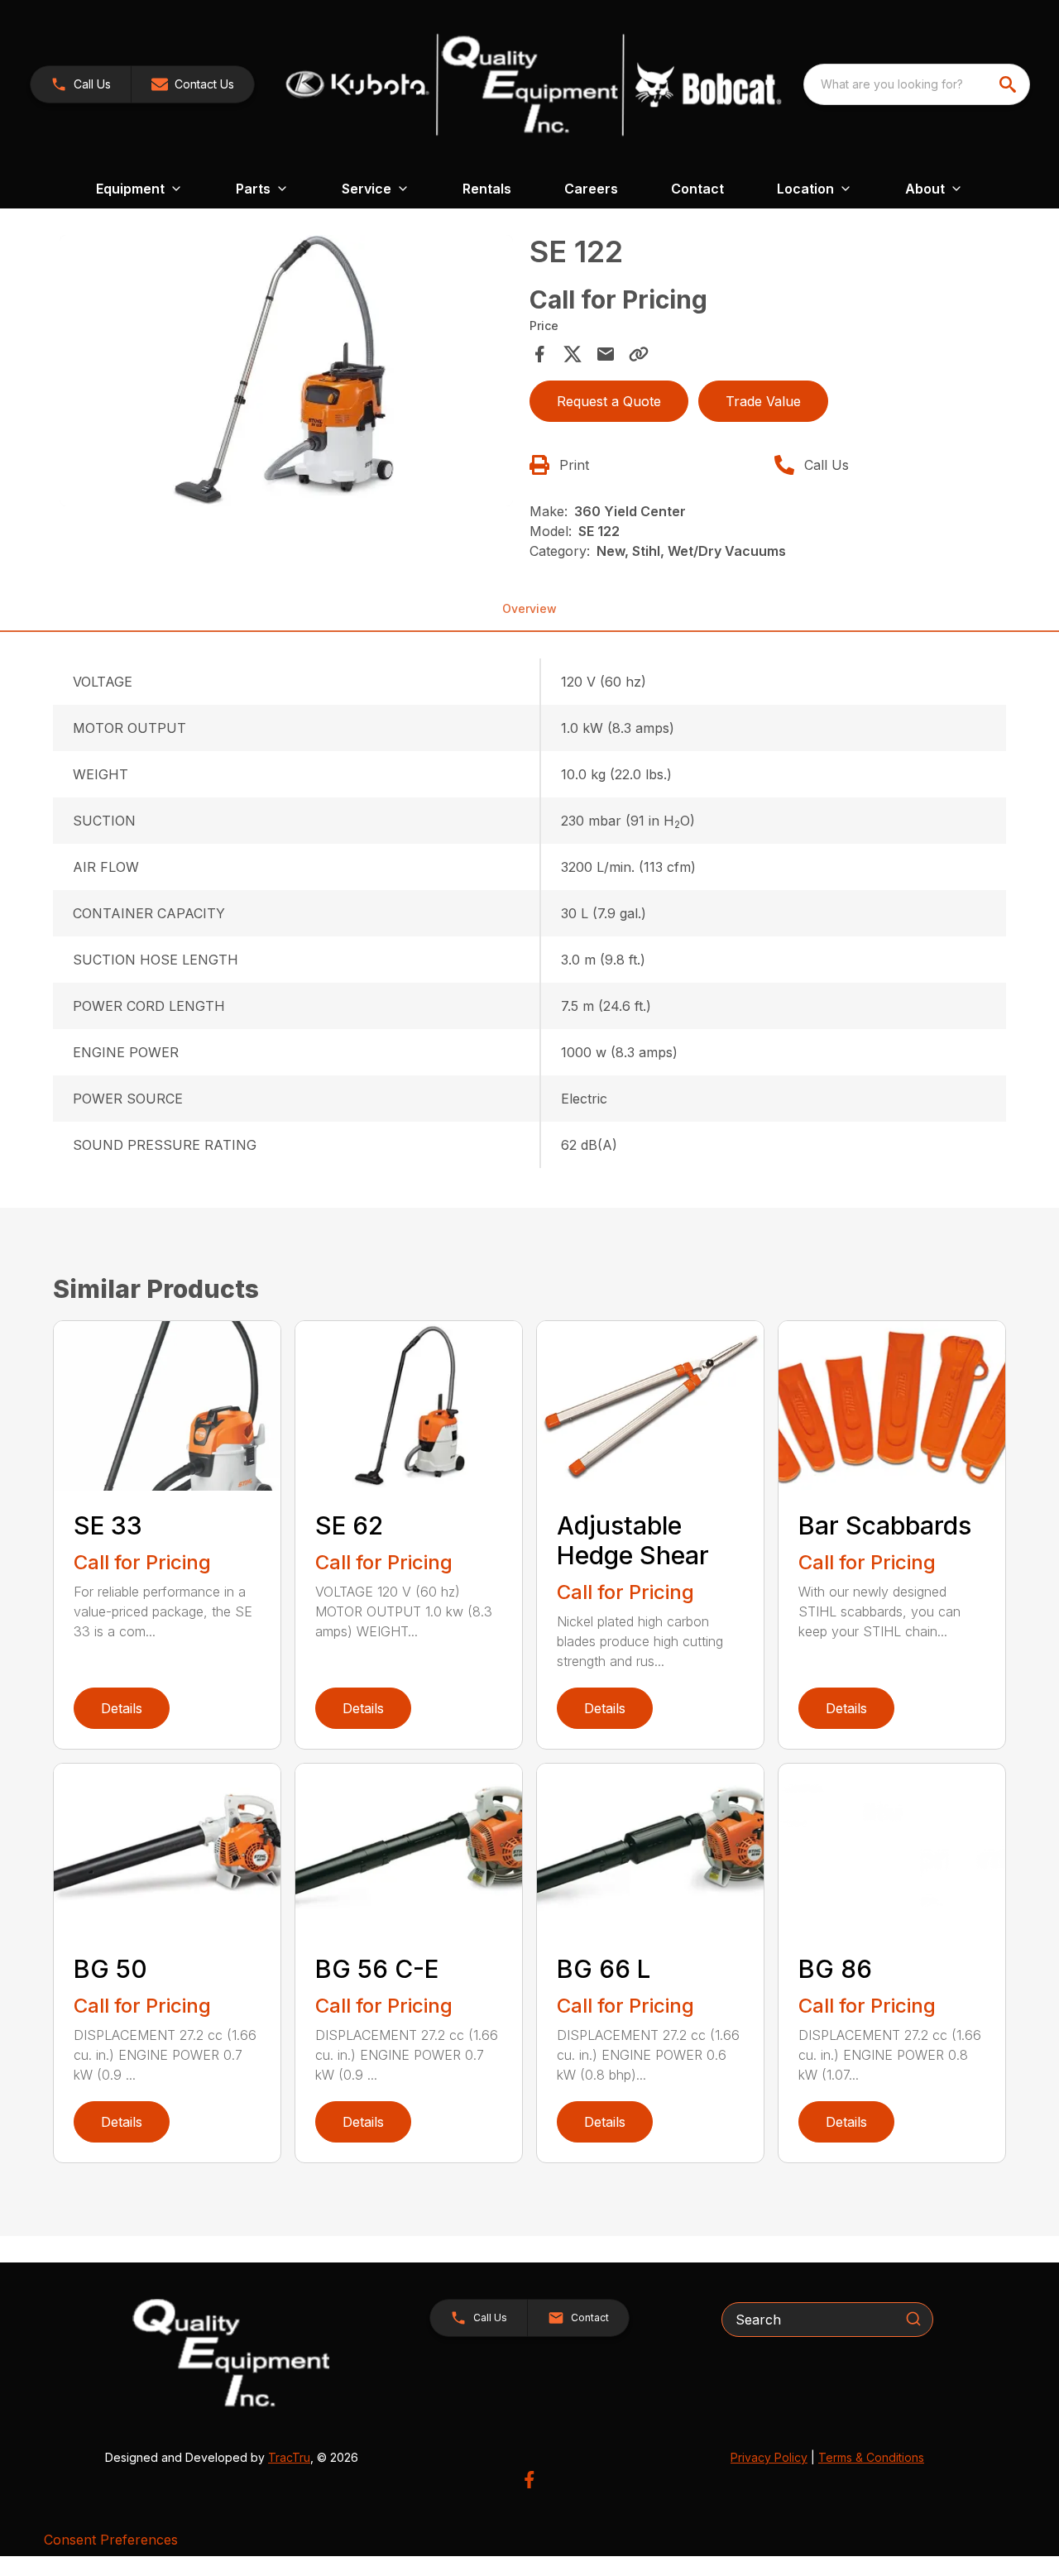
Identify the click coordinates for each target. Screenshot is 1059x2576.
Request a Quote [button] (609, 401)
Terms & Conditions (871, 2457)
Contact (697, 189)
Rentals (487, 189)
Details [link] (122, 1708)
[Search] (913, 2319)
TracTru (289, 2457)
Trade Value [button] (763, 401)
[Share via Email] (606, 354)
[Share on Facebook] (539, 354)
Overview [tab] (529, 608)
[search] (1009, 84)
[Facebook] (529, 2480)
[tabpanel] (286, 373)
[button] (81, 84)
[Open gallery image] (286, 371)
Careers (591, 189)
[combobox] (917, 84)
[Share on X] (573, 354)
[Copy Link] (639, 354)
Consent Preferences (111, 2540)
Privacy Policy (769, 2457)
